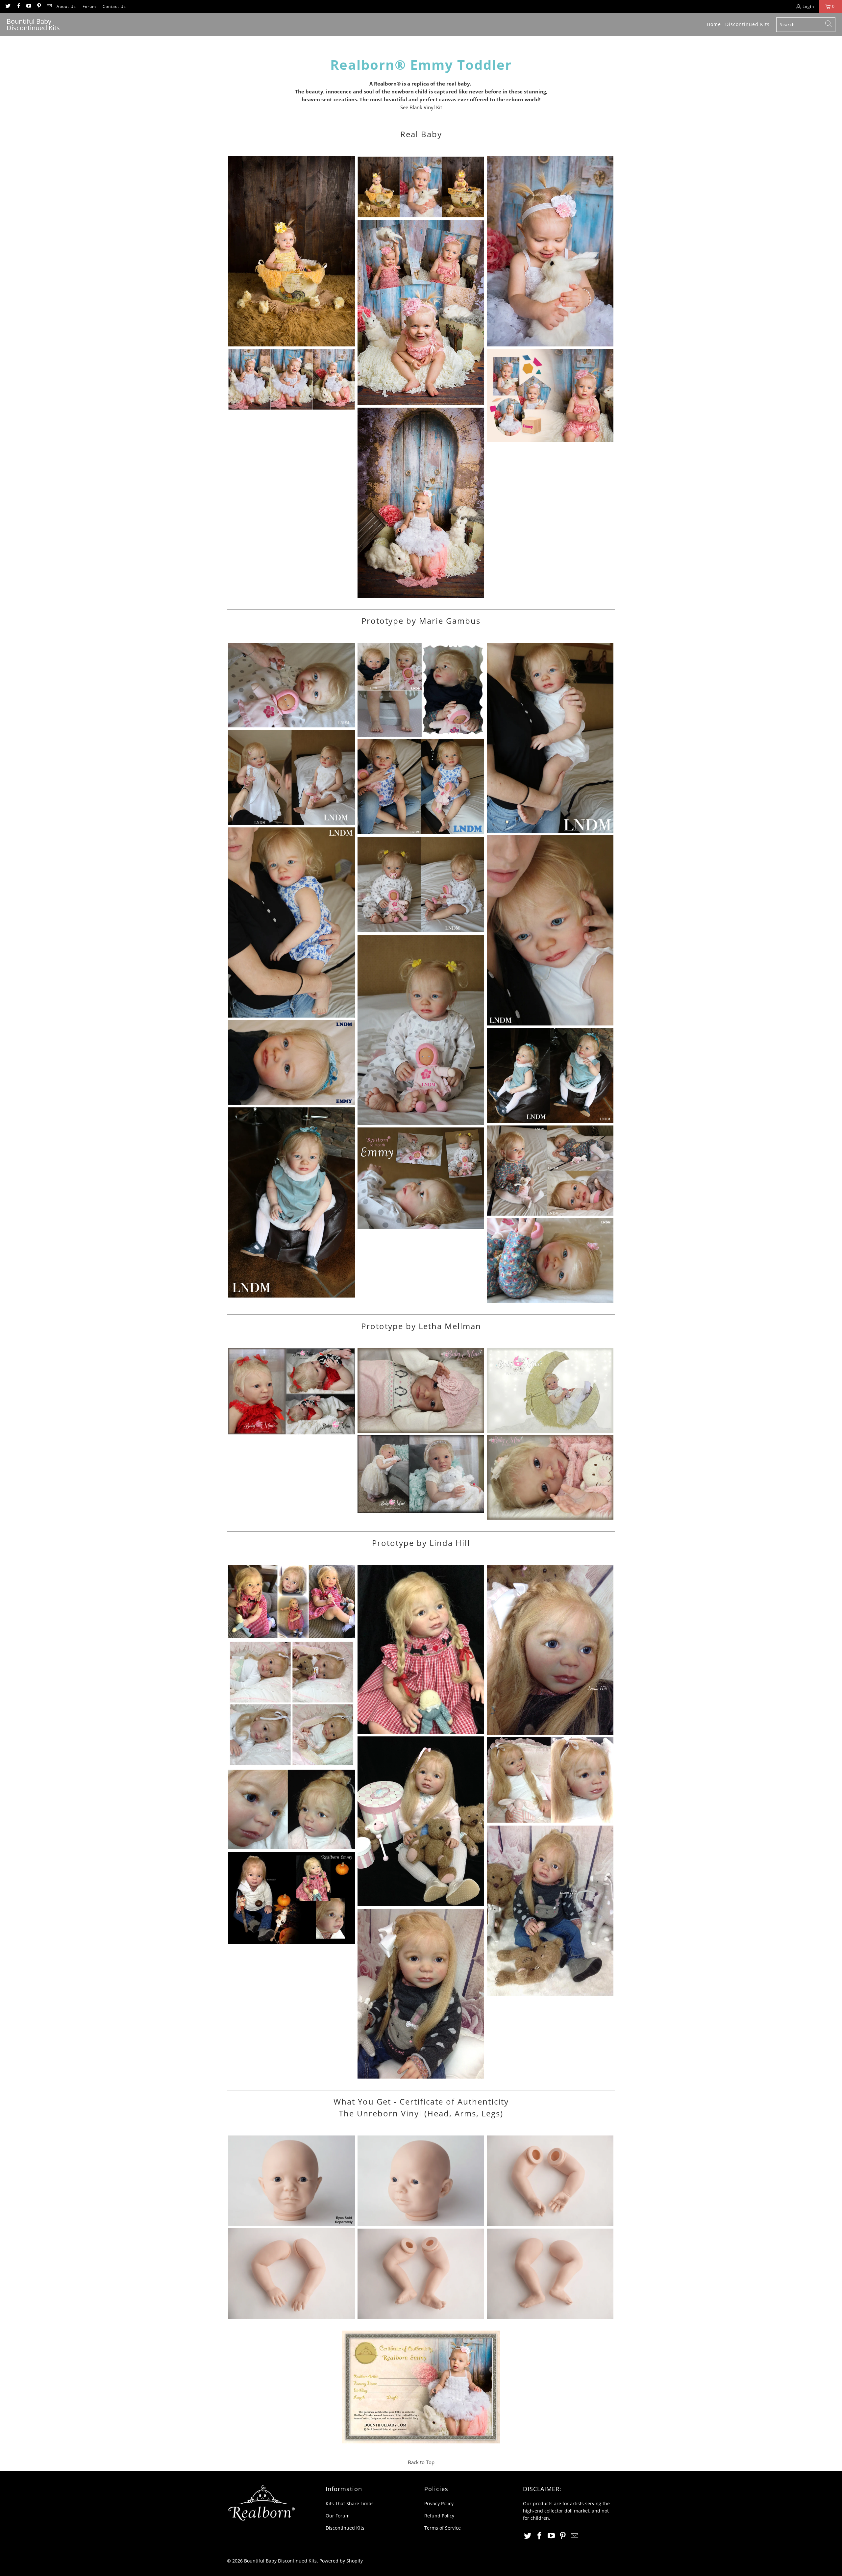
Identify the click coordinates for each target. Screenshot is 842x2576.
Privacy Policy (439, 2503)
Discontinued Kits (345, 2528)
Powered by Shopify (341, 2561)
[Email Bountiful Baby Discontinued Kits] (49, 6)
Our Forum (338, 2516)
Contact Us (114, 6)
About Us (66, 6)
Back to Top (421, 2462)
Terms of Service (443, 2528)
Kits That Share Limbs (350, 2503)
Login (808, 6)
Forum (89, 6)
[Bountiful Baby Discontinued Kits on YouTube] (28, 6)
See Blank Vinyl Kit (421, 107)
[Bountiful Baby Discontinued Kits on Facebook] (18, 6)
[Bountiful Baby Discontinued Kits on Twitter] (8, 6)
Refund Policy (439, 2516)
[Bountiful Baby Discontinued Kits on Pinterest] (39, 6)
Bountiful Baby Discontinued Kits (280, 2561)
